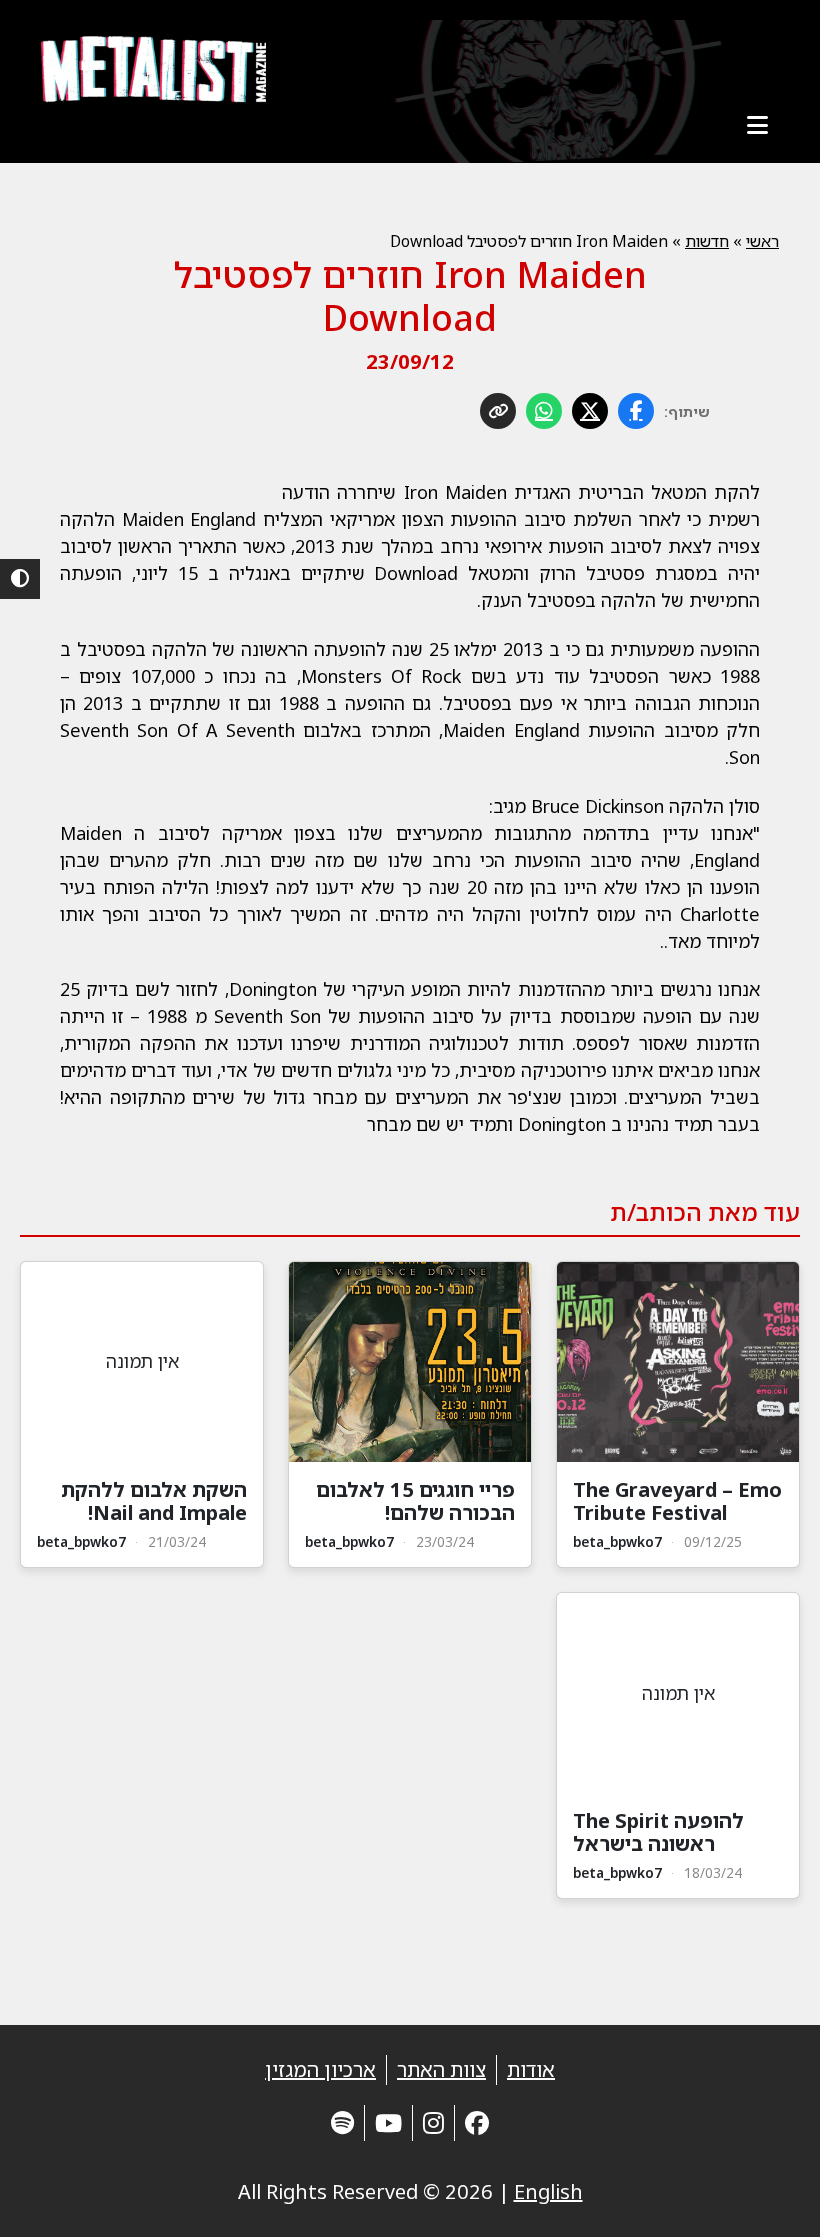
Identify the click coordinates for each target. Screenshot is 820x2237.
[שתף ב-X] (590, 411)
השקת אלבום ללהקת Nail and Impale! (154, 1501)
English (548, 2191)
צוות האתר (441, 2069)
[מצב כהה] (20, 579)
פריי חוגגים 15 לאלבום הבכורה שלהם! (415, 1501)
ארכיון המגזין (320, 2069)
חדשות (707, 241)
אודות (531, 2069)
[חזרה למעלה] (770, 2197)
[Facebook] (477, 2122)
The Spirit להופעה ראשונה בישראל (658, 1832)
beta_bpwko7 (617, 1541)
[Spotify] (342, 2122)
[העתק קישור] (498, 411)
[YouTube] (388, 2122)
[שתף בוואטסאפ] (544, 411)
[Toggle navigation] (757, 125)
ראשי (762, 241)
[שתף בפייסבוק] (636, 411)
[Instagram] (433, 2122)
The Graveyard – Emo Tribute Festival (677, 1501)
